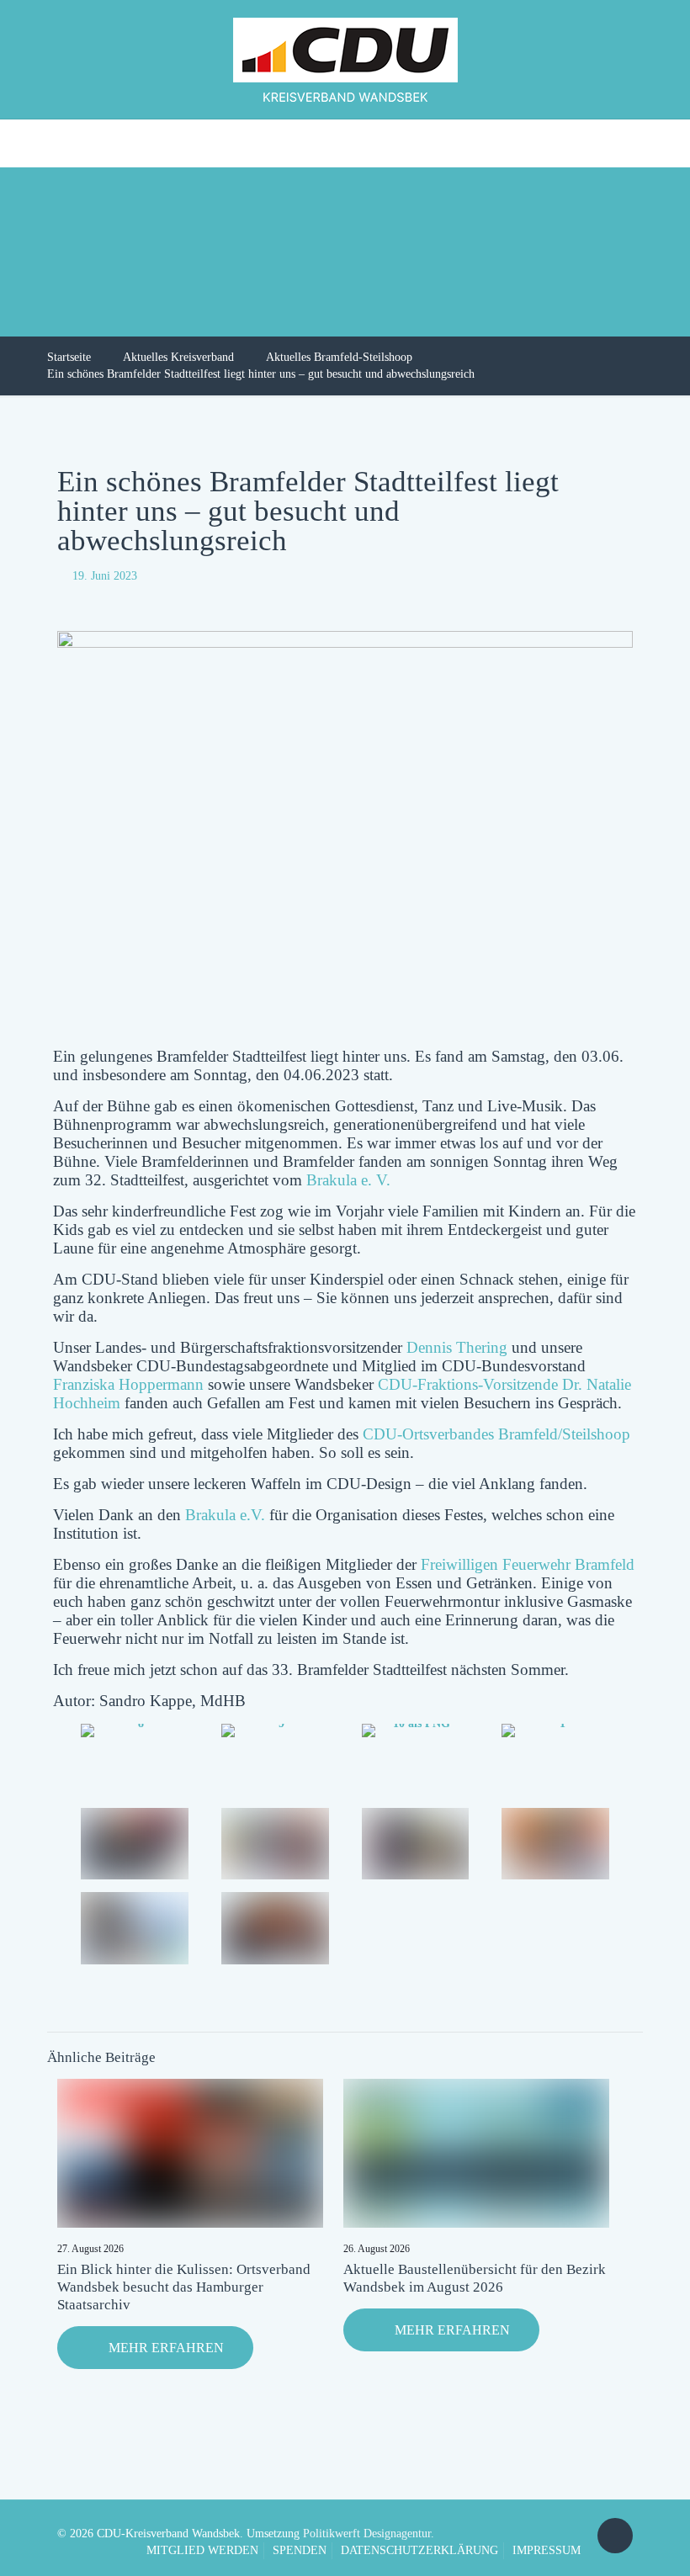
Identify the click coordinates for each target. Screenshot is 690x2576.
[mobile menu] (14, 143)
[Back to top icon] (615, 2536)
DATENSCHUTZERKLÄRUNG (419, 2550)
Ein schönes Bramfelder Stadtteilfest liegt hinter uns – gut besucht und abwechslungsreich (261, 374)
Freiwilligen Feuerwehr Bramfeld (528, 1564)
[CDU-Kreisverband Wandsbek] (345, 59)
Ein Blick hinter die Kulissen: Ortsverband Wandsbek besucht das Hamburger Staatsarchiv (184, 2287)
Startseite (69, 357)
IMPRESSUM (547, 2550)
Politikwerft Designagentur (367, 2534)
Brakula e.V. (225, 1515)
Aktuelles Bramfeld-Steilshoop (339, 357)
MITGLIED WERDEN (202, 2550)
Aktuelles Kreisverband (178, 357)
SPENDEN (300, 2550)
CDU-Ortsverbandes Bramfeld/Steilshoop (496, 1434)
